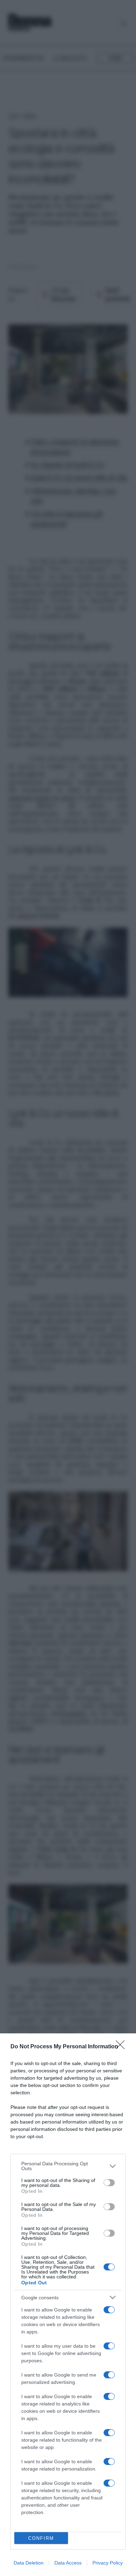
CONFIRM (41, 2538)
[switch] (109, 2183)
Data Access (68, 2563)
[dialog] (68, 2305)
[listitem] (68, 2166)
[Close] (122, 2047)
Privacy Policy (108, 2563)
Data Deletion (29, 2563)
